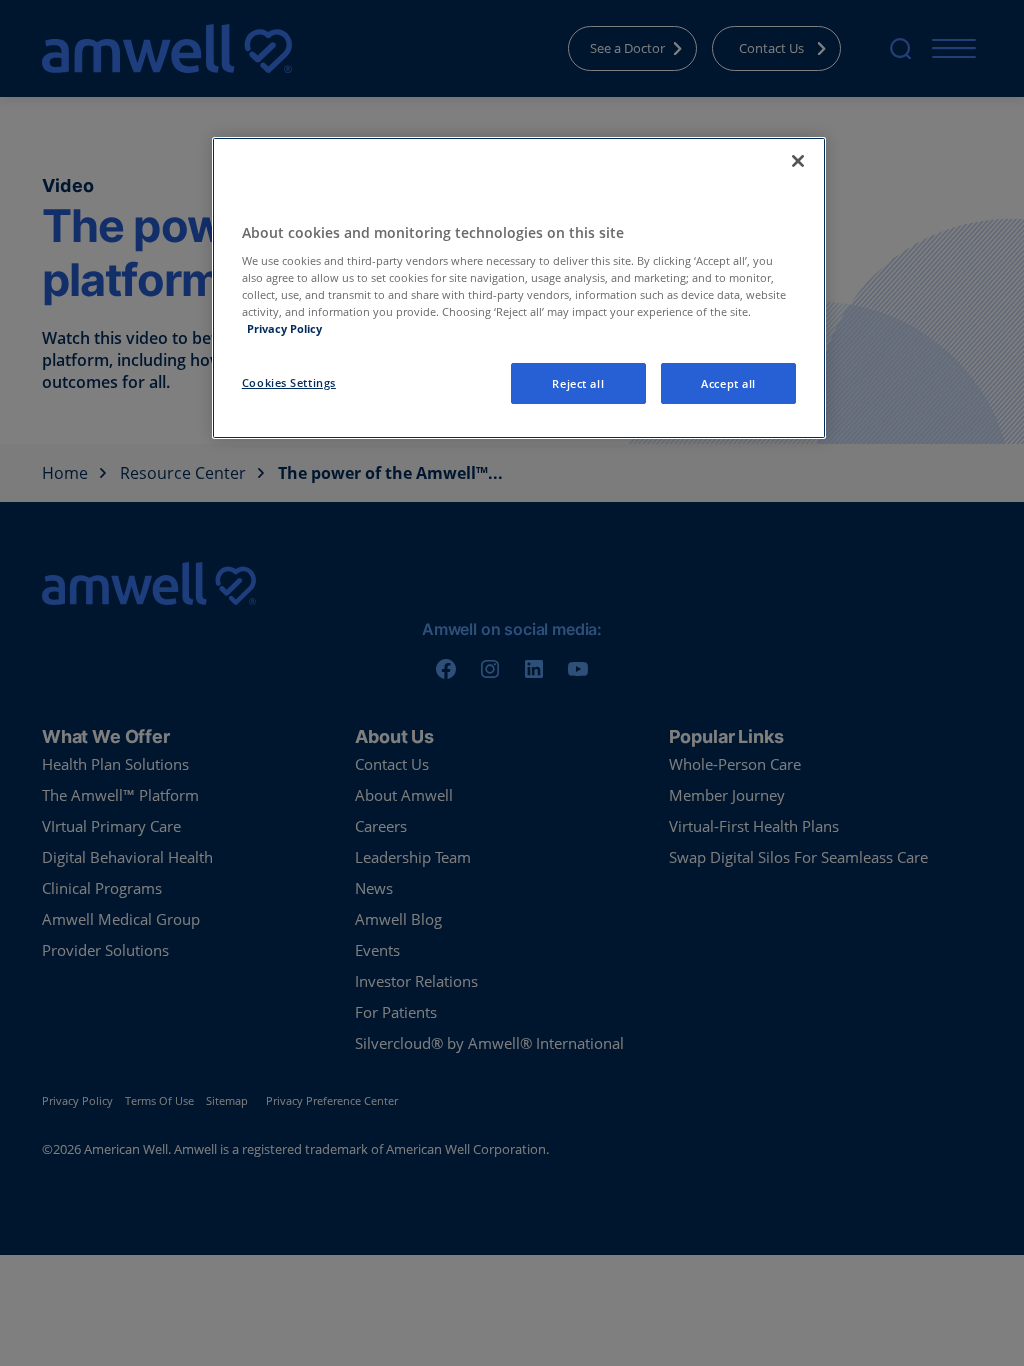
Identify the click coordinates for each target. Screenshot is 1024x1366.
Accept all (728, 383)
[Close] (798, 161)
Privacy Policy (284, 328)
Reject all (578, 383)
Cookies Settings (289, 382)
